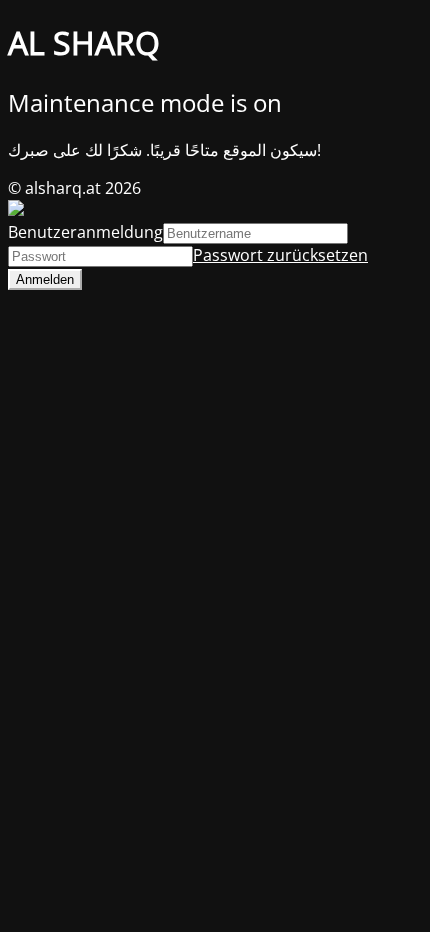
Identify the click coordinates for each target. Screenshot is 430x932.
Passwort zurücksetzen (280, 255)
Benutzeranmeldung (85, 232)
